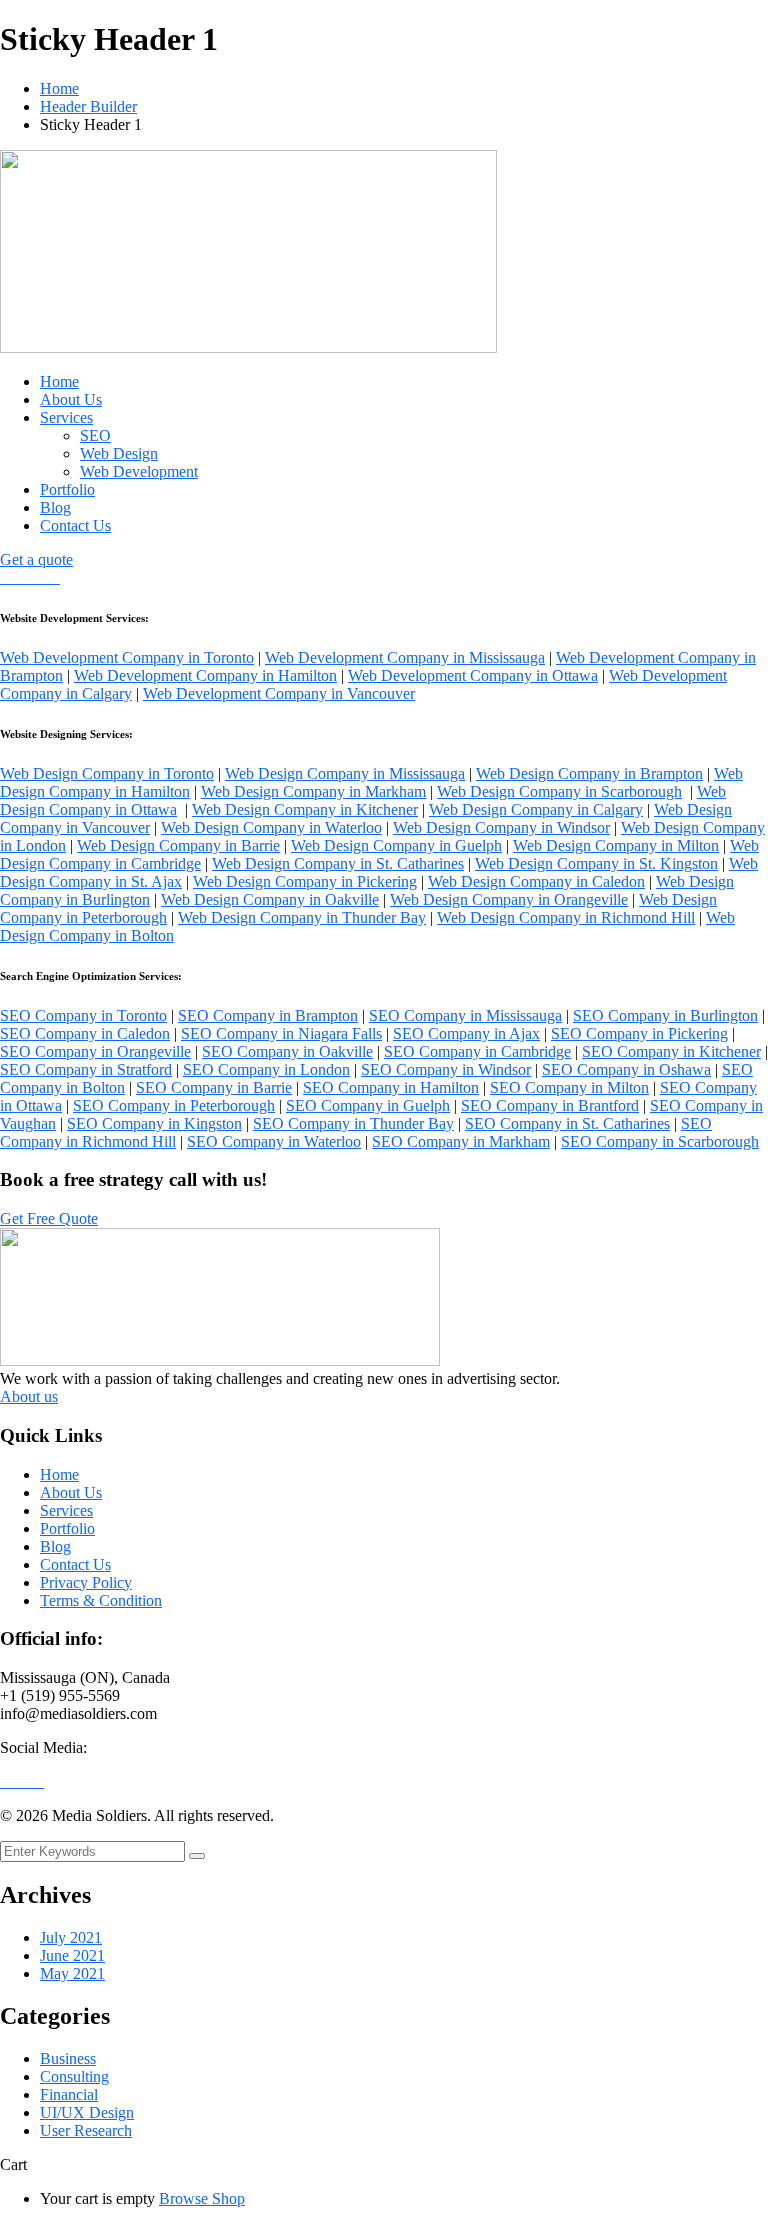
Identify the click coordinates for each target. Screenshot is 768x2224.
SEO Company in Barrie (214, 1087)
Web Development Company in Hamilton (205, 675)
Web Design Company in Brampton (589, 773)
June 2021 (72, 1955)
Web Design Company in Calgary (536, 809)
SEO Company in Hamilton (391, 1087)
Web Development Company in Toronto (127, 657)
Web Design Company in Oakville (270, 899)
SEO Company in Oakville (287, 1051)
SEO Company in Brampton (268, 1015)
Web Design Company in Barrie (178, 845)
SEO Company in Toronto (83, 1015)
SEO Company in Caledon (85, 1033)
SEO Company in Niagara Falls (281, 1033)
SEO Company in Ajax (466, 1033)
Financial (69, 2094)
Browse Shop (202, 2198)
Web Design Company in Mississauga (345, 773)
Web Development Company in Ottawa (473, 675)
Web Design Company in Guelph (396, 845)
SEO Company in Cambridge (477, 1051)
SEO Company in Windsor (446, 1069)
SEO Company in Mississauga (465, 1015)
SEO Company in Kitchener (671, 1051)
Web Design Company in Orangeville (509, 899)
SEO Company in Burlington (665, 1015)
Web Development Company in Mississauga (405, 657)
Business (68, 2058)
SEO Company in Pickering (639, 1033)
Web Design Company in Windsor (501, 827)
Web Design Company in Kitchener (305, 809)
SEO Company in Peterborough (174, 1105)
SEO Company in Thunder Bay (353, 1123)
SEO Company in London (266, 1069)
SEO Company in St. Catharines (567, 1123)
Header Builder (88, 106)
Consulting (74, 2076)
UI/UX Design (87, 2112)
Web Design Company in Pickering (305, 881)
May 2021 (72, 1973)
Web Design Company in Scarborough (559, 791)
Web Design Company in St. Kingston (596, 863)
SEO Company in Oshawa (626, 1069)
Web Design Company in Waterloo (271, 827)
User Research (86, 2130)
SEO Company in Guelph (368, 1105)
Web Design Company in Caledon (536, 881)
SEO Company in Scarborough (660, 1141)
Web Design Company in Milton (616, 845)
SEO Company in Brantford (550, 1105)
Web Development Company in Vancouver (279, 693)
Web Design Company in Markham (313, 791)
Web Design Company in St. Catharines (338, 863)
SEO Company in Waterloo (274, 1141)
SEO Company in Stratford (86, 1069)
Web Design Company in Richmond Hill (566, 917)
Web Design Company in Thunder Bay (302, 917)
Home (59, 88)
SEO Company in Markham (461, 1141)
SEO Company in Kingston (154, 1123)
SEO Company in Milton (569, 1087)
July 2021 (71, 1937)
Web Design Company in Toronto (107, 773)
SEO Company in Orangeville (95, 1051)
